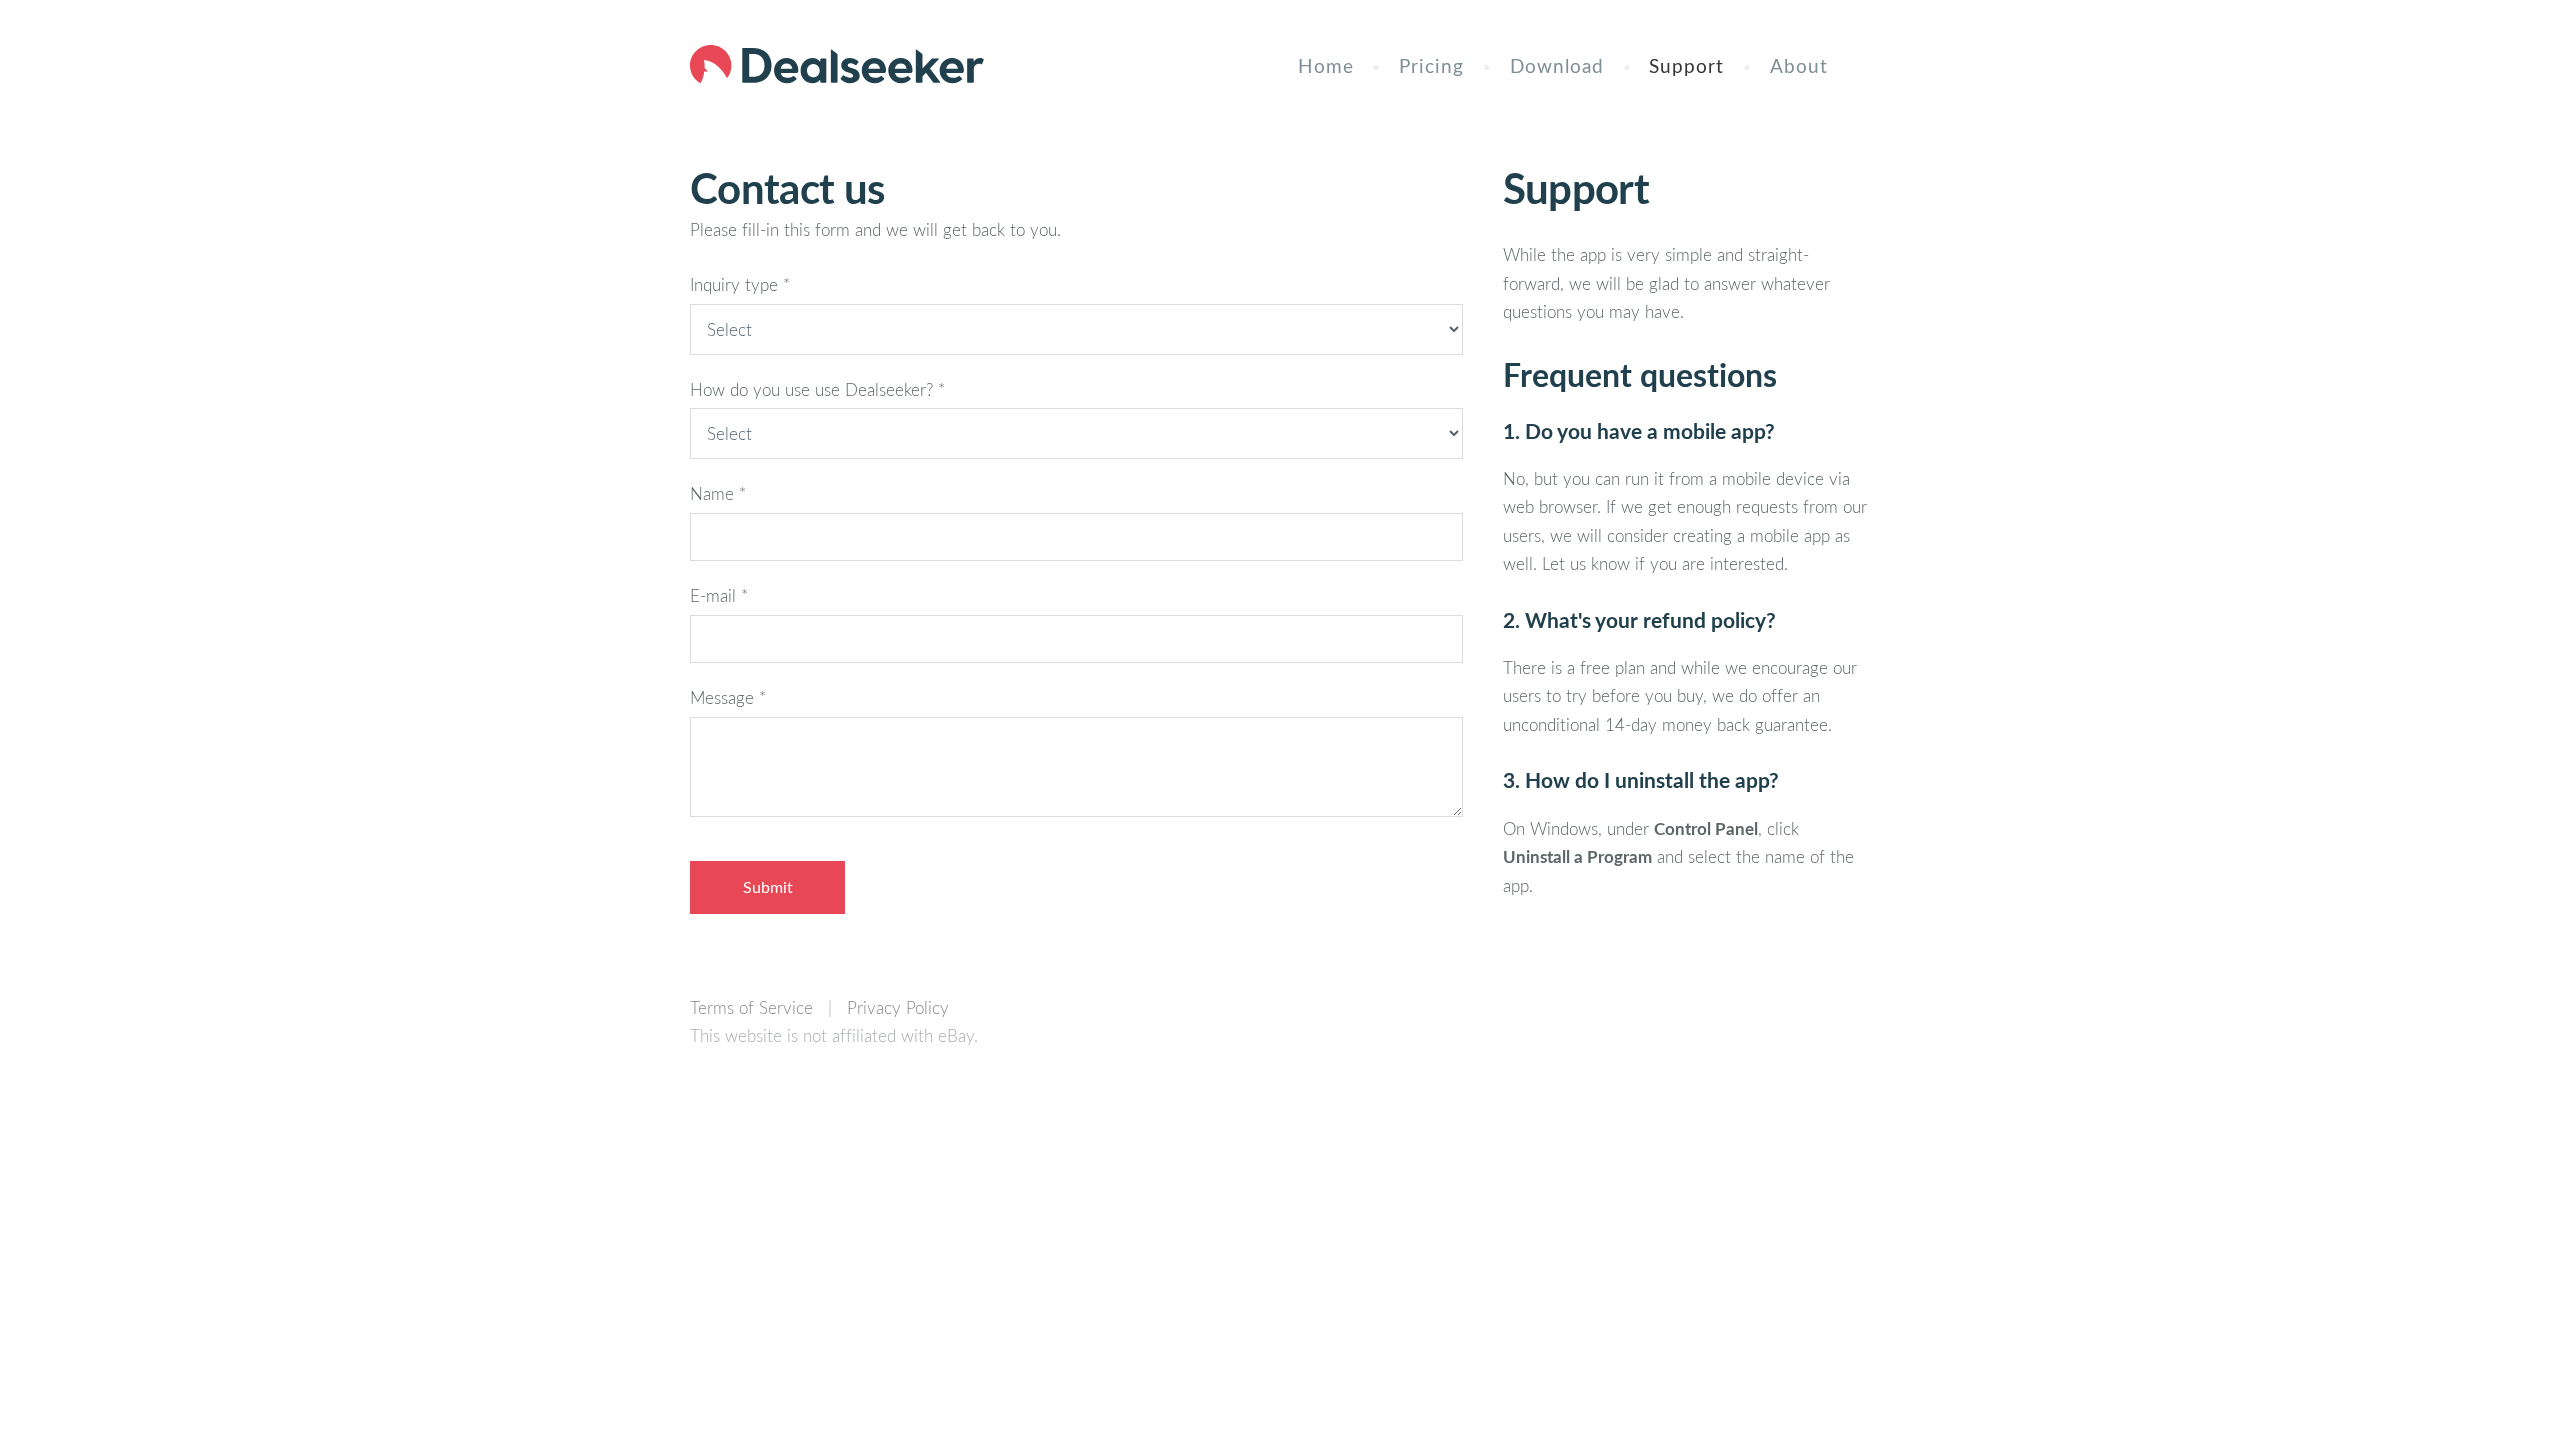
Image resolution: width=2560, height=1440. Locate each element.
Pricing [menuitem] (1431, 65)
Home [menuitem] (1326, 65)
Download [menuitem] (1557, 65)
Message (728, 697)
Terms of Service (751, 1007)
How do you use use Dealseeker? (817, 389)
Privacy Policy (898, 1007)
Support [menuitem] (1686, 65)
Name (718, 493)
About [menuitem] (1799, 65)
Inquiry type (740, 284)
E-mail (719, 595)
